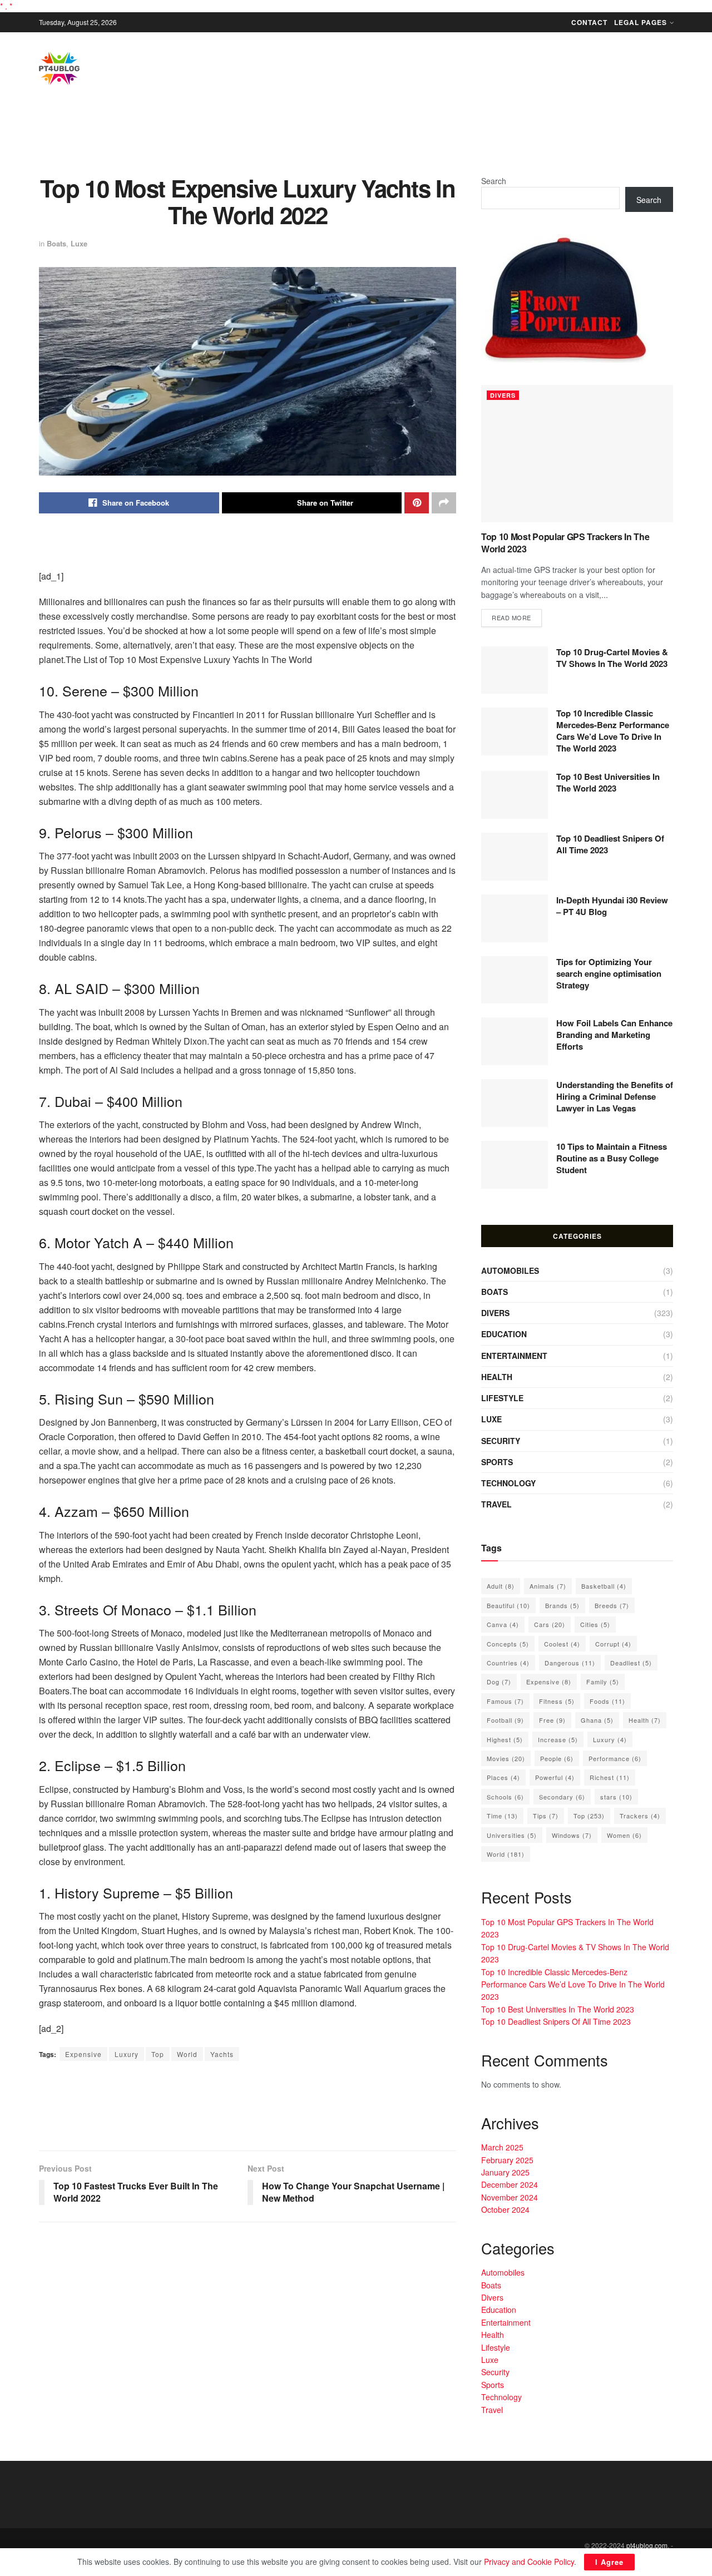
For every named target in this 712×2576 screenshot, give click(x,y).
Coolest (562, 1644)
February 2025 (507, 2160)
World (187, 2054)
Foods (607, 1701)
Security (501, 1441)
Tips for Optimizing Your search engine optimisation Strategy (609, 973)
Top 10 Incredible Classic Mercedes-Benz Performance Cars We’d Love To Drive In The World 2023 (613, 731)
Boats (56, 243)
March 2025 (502, 2147)
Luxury (127, 2054)
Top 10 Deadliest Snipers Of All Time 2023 (610, 844)
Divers (503, 395)
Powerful (555, 1777)
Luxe (79, 243)
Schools (505, 1797)
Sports (497, 1462)
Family (603, 1682)
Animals (548, 1586)
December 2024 (510, 2184)
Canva (503, 1624)
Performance (615, 1758)
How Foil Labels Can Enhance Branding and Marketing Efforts (614, 1035)
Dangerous (570, 1663)
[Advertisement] (356, 138)
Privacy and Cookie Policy (529, 2562)
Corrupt (613, 1644)
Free (552, 1720)
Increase (558, 1739)
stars (616, 1797)
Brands (562, 1605)
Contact (589, 22)
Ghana (597, 1720)
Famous (505, 1701)
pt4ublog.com (647, 2545)
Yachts (222, 2054)
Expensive (83, 2054)
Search (494, 181)
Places (503, 1777)
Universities (512, 1835)
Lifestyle (502, 1398)
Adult (501, 1586)
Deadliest (631, 1663)
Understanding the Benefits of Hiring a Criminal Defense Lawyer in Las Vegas (615, 1096)
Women (624, 1835)
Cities (595, 1624)
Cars (550, 1624)
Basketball (604, 1586)
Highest (505, 1739)
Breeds (612, 1605)
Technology (508, 1483)
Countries (508, 1663)
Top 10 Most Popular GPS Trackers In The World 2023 (565, 543)
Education (504, 1334)
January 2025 (505, 2172)
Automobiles (510, 1270)
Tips (546, 1816)
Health (497, 1377)
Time (502, 1816)
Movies (506, 1758)
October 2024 (505, 2209)
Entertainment (514, 1356)
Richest (610, 1777)
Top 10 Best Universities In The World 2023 (608, 782)
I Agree (609, 2562)
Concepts (508, 1644)
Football (505, 1720)
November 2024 (510, 2197)
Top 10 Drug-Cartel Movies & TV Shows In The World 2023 (612, 658)
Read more (511, 617)
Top (158, 2054)
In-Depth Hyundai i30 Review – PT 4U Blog (612, 906)
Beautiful (508, 1605)
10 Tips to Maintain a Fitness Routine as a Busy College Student (612, 1158)
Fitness (557, 1701)
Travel (496, 1504)
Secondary (562, 1797)
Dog (499, 1682)
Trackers (640, 1816)
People (557, 1758)
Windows (572, 1835)
